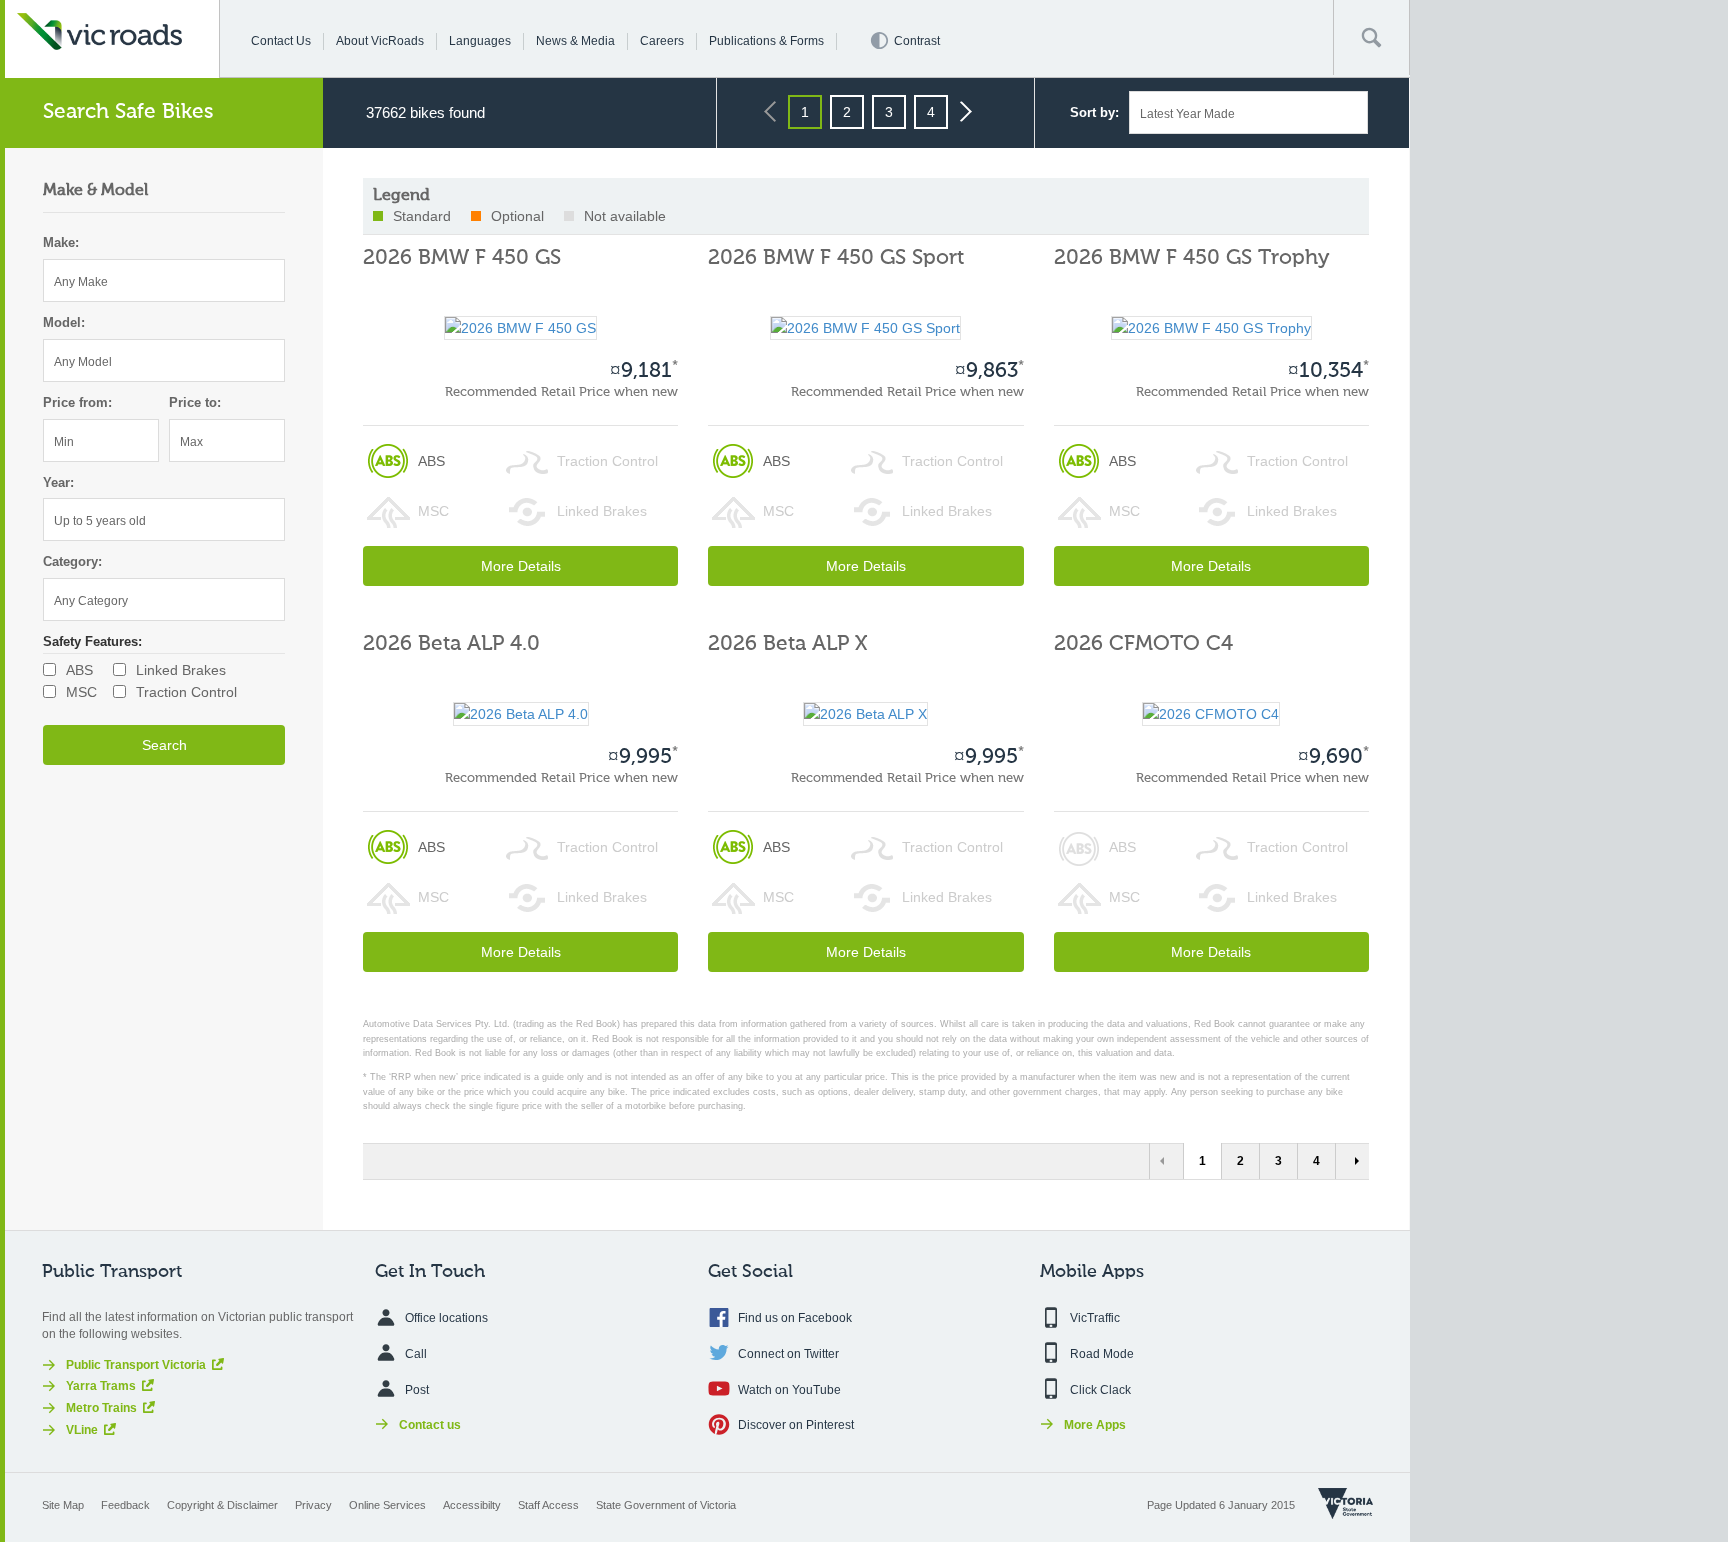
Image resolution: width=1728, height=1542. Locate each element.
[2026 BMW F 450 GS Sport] (865, 327)
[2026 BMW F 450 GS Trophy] (1211, 327)
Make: (61, 242)
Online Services (387, 1505)
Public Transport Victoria (136, 1365)
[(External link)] (1345, 1503)
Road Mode (1102, 1354)
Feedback (125, 1505)
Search (164, 745)
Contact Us (281, 41)
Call (416, 1354)
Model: (64, 322)
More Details (521, 566)
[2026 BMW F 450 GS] (520, 327)
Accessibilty (472, 1505)
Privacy (313, 1505)
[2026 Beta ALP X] (865, 713)
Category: (72, 561)
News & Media (575, 41)
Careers (662, 41)
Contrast (917, 41)
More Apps (1095, 1425)
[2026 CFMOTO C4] (1211, 713)
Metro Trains (101, 1408)
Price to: (195, 402)
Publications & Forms (766, 41)
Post (417, 1390)
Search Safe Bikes (128, 112)
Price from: (77, 402)
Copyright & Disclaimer (222, 1505)
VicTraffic (1095, 1318)
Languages (480, 41)
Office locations (446, 1318)
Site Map (63, 1505)
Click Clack (1100, 1390)
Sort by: (1094, 112)
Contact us (430, 1425)
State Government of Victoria (666, 1505)
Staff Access (548, 1505)
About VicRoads (380, 41)
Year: (58, 482)
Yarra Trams (101, 1386)
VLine (82, 1430)
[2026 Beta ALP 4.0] (521, 713)
